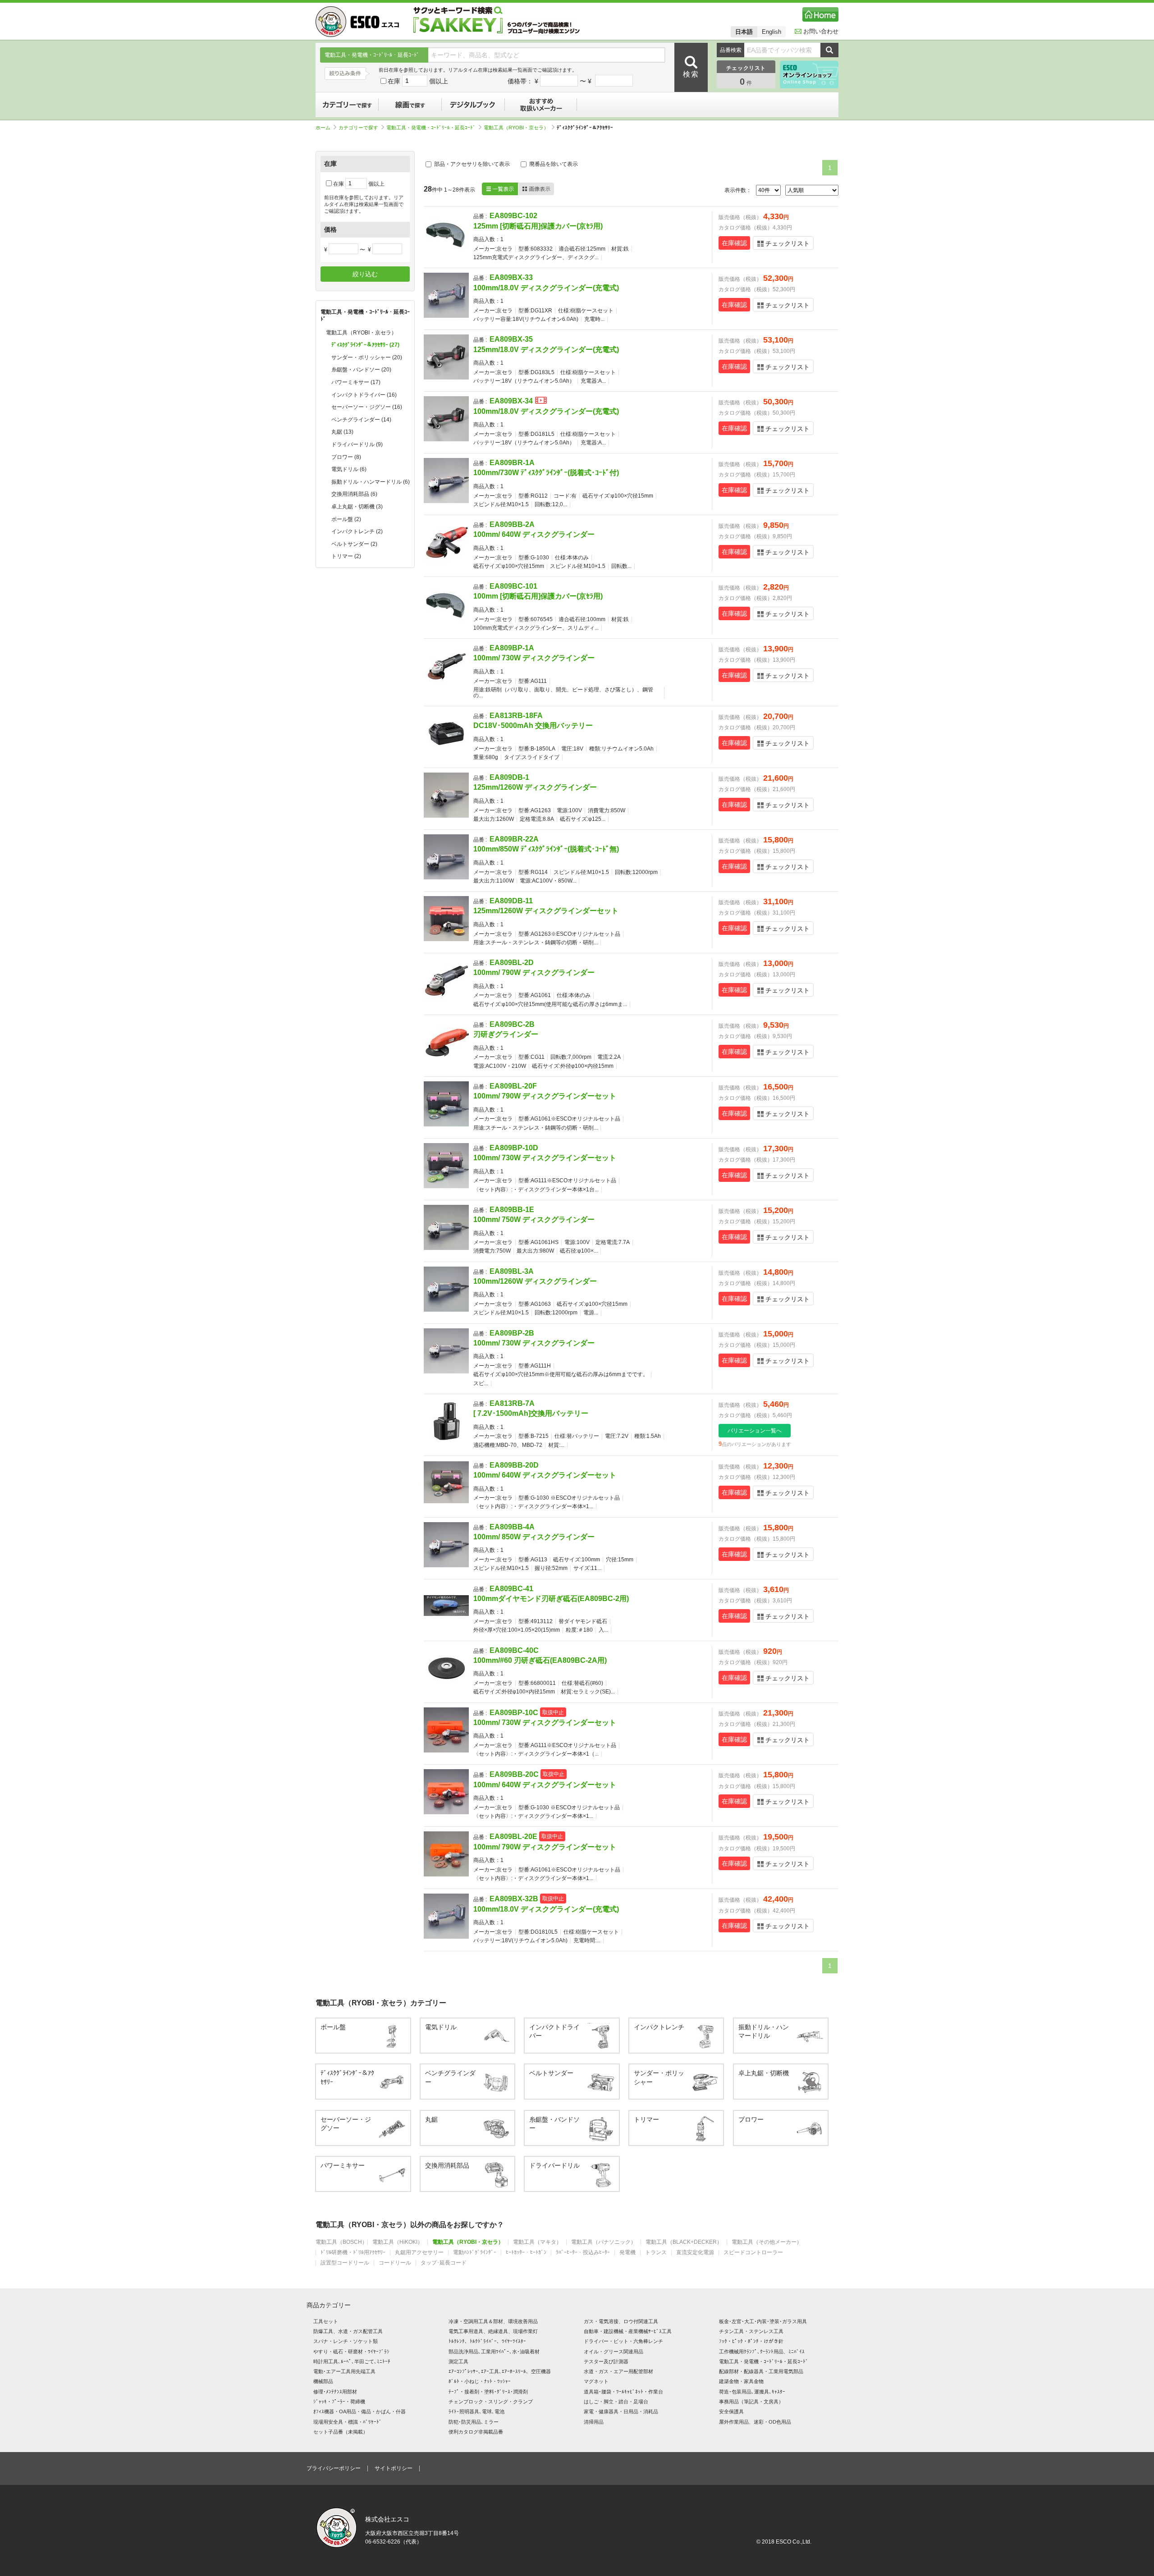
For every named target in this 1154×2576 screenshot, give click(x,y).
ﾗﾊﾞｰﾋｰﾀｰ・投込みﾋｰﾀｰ (583, 2253)
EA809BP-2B (512, 1333)
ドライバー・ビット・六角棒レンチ (623, 2341)
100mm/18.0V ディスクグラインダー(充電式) (546, 288)
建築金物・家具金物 (741, 2381)
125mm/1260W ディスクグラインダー (535, 787)
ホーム (323, 128)
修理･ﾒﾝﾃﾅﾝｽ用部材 (335, 2392)
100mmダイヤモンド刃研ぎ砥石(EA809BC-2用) (551, 1599)
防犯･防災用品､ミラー (474, 2422)
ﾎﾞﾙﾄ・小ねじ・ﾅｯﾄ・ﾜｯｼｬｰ (480, 2381)
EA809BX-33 (511, 277)
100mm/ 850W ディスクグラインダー (534, 1537)
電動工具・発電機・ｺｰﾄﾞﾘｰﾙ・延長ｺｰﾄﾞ (431, 128)
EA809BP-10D (514, 1148)
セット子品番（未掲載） (341, 2432)
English (772, 32)
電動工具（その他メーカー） (767, 2242)
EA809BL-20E (513, 1837)
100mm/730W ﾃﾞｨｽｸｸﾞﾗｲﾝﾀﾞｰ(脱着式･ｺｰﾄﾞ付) (546, 473)
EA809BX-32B (514, 1899)
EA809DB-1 (509, 777)
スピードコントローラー (753, 2253)
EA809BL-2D (512, 963)
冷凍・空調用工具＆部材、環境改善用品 (493, 2321)
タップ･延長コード (444, 2263)
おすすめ (541, 105)
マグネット (596, 2381)
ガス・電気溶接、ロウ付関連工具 (621, 2321)
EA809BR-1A (512, 463)
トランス (656, 2253)
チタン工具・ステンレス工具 (751, 2331)
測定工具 (458, 2361)
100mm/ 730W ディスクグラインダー (534, 658)
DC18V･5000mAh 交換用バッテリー (533, 725)
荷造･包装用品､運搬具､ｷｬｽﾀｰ (752, 2392)
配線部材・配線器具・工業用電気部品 (761, 2371)
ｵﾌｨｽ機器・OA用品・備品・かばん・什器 (359, 2411)
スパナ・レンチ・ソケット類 (346, 2341)
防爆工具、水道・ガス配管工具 (348, 2331)
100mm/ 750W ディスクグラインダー (534, 1219)
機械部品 (323, 2381)
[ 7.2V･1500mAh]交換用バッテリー (531, 1413)
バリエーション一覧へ (755, 1431)
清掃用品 (594, 2422)
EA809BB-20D (514, 1465)
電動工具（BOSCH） (341, 2242)
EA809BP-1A (512, 648)
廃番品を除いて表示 (553, 164)
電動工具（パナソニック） (604, 2242)
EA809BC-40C (514, 1650)
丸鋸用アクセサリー (419, 2253)
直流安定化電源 (695, 2253)
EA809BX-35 (511, 339)
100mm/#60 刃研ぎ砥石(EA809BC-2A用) (540, 1660)
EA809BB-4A (512, 1527)
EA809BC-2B (512, 1024)
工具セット (326, 2321)
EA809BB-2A (512, 524)
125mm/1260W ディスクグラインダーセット (546, 911)
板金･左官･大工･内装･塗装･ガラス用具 (763, 2321)
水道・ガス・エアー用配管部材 (618, 2371)
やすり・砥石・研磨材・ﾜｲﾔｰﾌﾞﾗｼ (351, 2352)
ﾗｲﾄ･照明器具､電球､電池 (476, 2411)
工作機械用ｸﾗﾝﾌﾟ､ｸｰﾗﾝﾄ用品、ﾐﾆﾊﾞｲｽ (762, 2352)
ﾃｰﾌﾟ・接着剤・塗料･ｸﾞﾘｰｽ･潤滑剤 (488, 2392)
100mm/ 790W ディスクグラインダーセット (545, 1096)
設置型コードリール (345, 2263)
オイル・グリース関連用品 (614, 2352)
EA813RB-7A (512, 1403)
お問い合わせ (821, 31)
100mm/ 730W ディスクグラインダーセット (545, 1158)
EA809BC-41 (511, 1589)
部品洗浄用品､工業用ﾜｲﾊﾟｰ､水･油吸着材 (494, 2352)
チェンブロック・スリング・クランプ (491, 2402)
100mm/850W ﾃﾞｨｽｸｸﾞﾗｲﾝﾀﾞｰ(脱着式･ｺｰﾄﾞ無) (546, 849)
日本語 (744, 32)
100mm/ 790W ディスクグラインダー (534, 972)
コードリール (395, 2263)
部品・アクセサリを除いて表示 (471, 164)
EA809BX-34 (511, 401)
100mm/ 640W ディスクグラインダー (534, 534)
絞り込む (365, 274)
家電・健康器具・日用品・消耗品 (621, 2411)
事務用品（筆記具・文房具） (751, 2402)
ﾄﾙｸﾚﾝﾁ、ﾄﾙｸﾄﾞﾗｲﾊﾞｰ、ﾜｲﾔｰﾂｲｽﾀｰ (487, 2341)
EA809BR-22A (514, 839)
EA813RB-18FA (516, 716)
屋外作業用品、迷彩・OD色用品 (755, 2422)
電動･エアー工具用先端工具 (344, 2371)
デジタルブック (473, 105)
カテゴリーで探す (347, 105)
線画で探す (410, 105)
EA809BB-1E (512, 1210)
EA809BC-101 (513, 586)
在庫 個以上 (418, 81)
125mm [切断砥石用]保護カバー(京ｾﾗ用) (538, 226)
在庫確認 (734, 243)
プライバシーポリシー (334, 2468)
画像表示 (536, 189)
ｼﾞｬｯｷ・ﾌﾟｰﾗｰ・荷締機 (339, 2402)
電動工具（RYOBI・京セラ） (516, 128)
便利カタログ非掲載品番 (476, 2432)
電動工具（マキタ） (537, 2242)
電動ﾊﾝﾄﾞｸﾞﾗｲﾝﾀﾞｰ (475, 2253)
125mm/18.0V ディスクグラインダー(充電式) (546, 350)
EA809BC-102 (513, 216)
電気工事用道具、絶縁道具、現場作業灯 (493, 2331)
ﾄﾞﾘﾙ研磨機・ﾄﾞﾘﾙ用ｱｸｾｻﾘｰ (353, 2253)
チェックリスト (788, 243)
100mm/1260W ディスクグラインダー (535, 1281)
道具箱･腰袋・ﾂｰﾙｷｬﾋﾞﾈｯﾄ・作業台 (623, 2392)
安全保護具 (731, 2411)
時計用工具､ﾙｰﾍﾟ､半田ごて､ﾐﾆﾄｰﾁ (352, 2361)
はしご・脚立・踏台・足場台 (616, 2402)
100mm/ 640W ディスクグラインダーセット (545, 1475)
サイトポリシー (394, 2468)
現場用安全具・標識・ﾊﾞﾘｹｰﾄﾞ (348, 2422)
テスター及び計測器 (606, 2361)
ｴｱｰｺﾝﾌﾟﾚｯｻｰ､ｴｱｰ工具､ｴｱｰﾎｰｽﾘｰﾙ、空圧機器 (500, 2371)
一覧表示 (500, 189)
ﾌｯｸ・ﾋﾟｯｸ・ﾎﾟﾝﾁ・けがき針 (751, 2341)
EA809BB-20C (514, 1774)
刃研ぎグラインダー (506, 1034)
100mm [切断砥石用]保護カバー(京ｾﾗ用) (538, 596)
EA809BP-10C (514, 1713)
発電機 (627, 2253)
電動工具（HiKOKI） (398, 2242)
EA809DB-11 (511, 901)
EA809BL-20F (513, 1086)
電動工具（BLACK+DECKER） (684, 2242)
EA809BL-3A (512, 1271)
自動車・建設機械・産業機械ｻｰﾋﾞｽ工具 (628, 2331)
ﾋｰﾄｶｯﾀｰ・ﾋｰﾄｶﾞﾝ (526, 2253)
